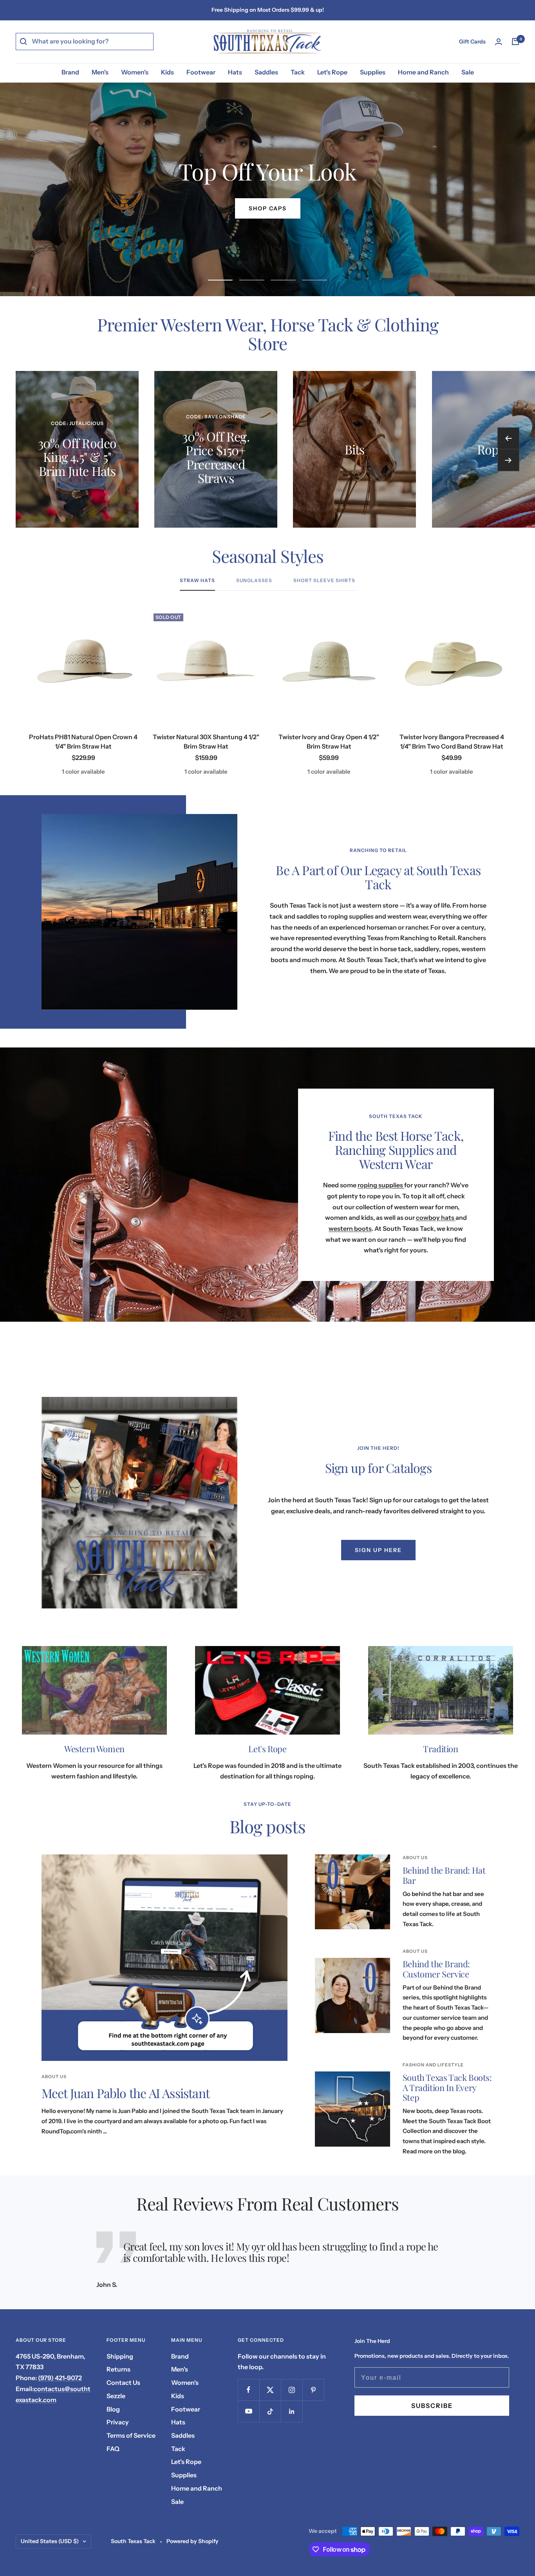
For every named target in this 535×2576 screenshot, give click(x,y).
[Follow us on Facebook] (249, 2390)
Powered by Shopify (192, 2541)
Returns (118, 2369)
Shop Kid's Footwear (267, 208)
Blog (113, 2409)
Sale (468, 72)
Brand (70, 72)
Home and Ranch (423, 72)
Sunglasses (254, 581)
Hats (235, 72)
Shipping (120, 2356)
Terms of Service (131, 2435)
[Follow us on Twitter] (270, 2390)
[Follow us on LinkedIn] (292, 2411)
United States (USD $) (50, 2541)
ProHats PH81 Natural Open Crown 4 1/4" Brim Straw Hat (83, 742)
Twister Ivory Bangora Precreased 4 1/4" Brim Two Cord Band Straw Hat (452, 742)
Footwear (201, 72)
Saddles (266, 72)
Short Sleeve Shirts (324, 581)
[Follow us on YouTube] (249, 2411)
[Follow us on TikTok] (270, 2411)
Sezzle (116, 2396)
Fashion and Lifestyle (433, 2065)
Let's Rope (332, 72)
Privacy (118, 2422)
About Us (54, 2077)
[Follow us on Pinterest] (313, 2390)
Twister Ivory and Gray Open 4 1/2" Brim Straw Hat (329, 742)
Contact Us (123, 2382)
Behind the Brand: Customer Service (436, 1969)
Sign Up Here (378, 1550)
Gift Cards (472, 42)
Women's (135, 72)
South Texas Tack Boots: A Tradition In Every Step (447, 2087)
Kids (167, 72)
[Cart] (515, 42)
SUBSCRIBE (432, 2406)
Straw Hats (197, 581)
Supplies (373, 72)
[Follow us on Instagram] (292, 2390)
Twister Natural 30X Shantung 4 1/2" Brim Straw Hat (206, 742)
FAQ (113, 2449)
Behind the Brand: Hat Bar (444, 1875)
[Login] (499, 42)
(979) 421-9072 (60, 2378)
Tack (298, 72)
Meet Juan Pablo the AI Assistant (126, 2093)
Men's (100, 72)
